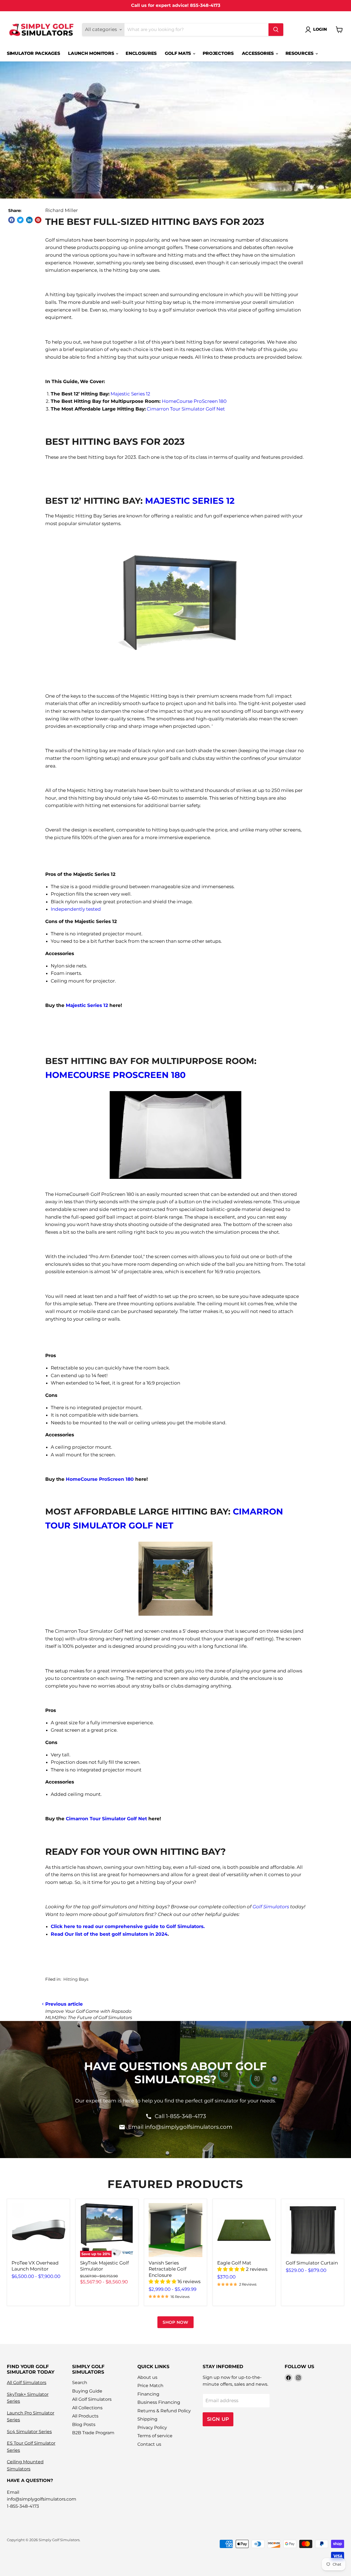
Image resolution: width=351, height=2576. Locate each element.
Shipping (147, 2419)
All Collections (87, 2408)
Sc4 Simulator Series (29, 2432)
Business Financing (159, 2402)
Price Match (150, 2386)
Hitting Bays (76, 1979)
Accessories (258, 53)
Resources (300, 53)
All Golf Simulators (27, 2383)
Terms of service (155, 2436)
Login (320, 29)
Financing (148, 2394)
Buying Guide (87, 2391)
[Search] (276, 30)
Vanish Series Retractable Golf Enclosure (168, 2269)
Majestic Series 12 (130, 394)
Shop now (175, 2322)
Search (80, 2383)
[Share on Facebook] (12, 220)
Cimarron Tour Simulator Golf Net (186, 409)
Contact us (149, 2444)
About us (147, 2377)
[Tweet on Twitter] (20, 220)
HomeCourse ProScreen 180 (194, 401)
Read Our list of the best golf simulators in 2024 (109, 1934)
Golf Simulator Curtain (312, 2263)
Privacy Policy (152, 2428)
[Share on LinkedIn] (29, 220)
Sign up (218, 2419)
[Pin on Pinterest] (38, 220)
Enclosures (141, 53)
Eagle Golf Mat (234, 2263)
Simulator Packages (33, 53)
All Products (85, 2416)
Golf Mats (179, 53)
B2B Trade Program (93, 2433)
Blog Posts (84, 2424)
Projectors (218, 53)
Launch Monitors (92, 53)
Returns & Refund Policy (164, 2411)
